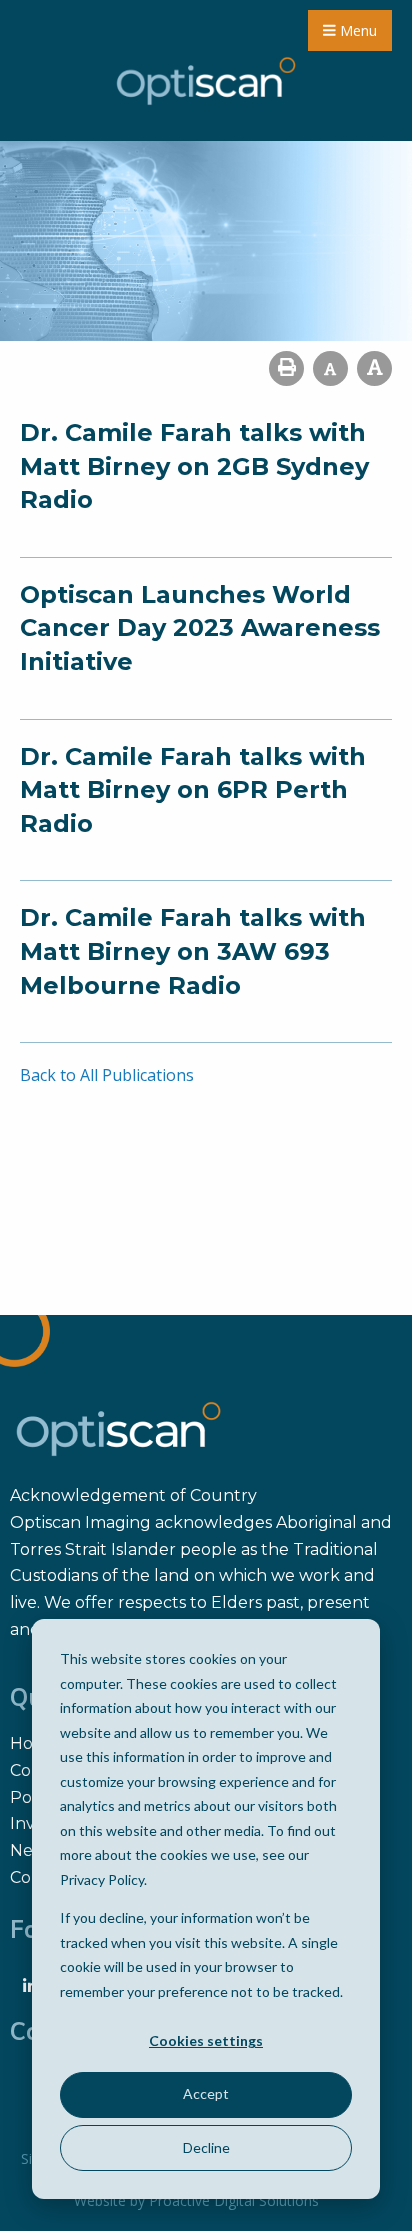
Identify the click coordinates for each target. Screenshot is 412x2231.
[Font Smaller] (330, 368)
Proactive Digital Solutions (234, 2200)
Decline (206, 2147)
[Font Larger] (374, 368)
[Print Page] (286, 368)
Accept (206, 2093)
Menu (356, 30)
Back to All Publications (107, 1075)
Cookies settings (206, 2040)
